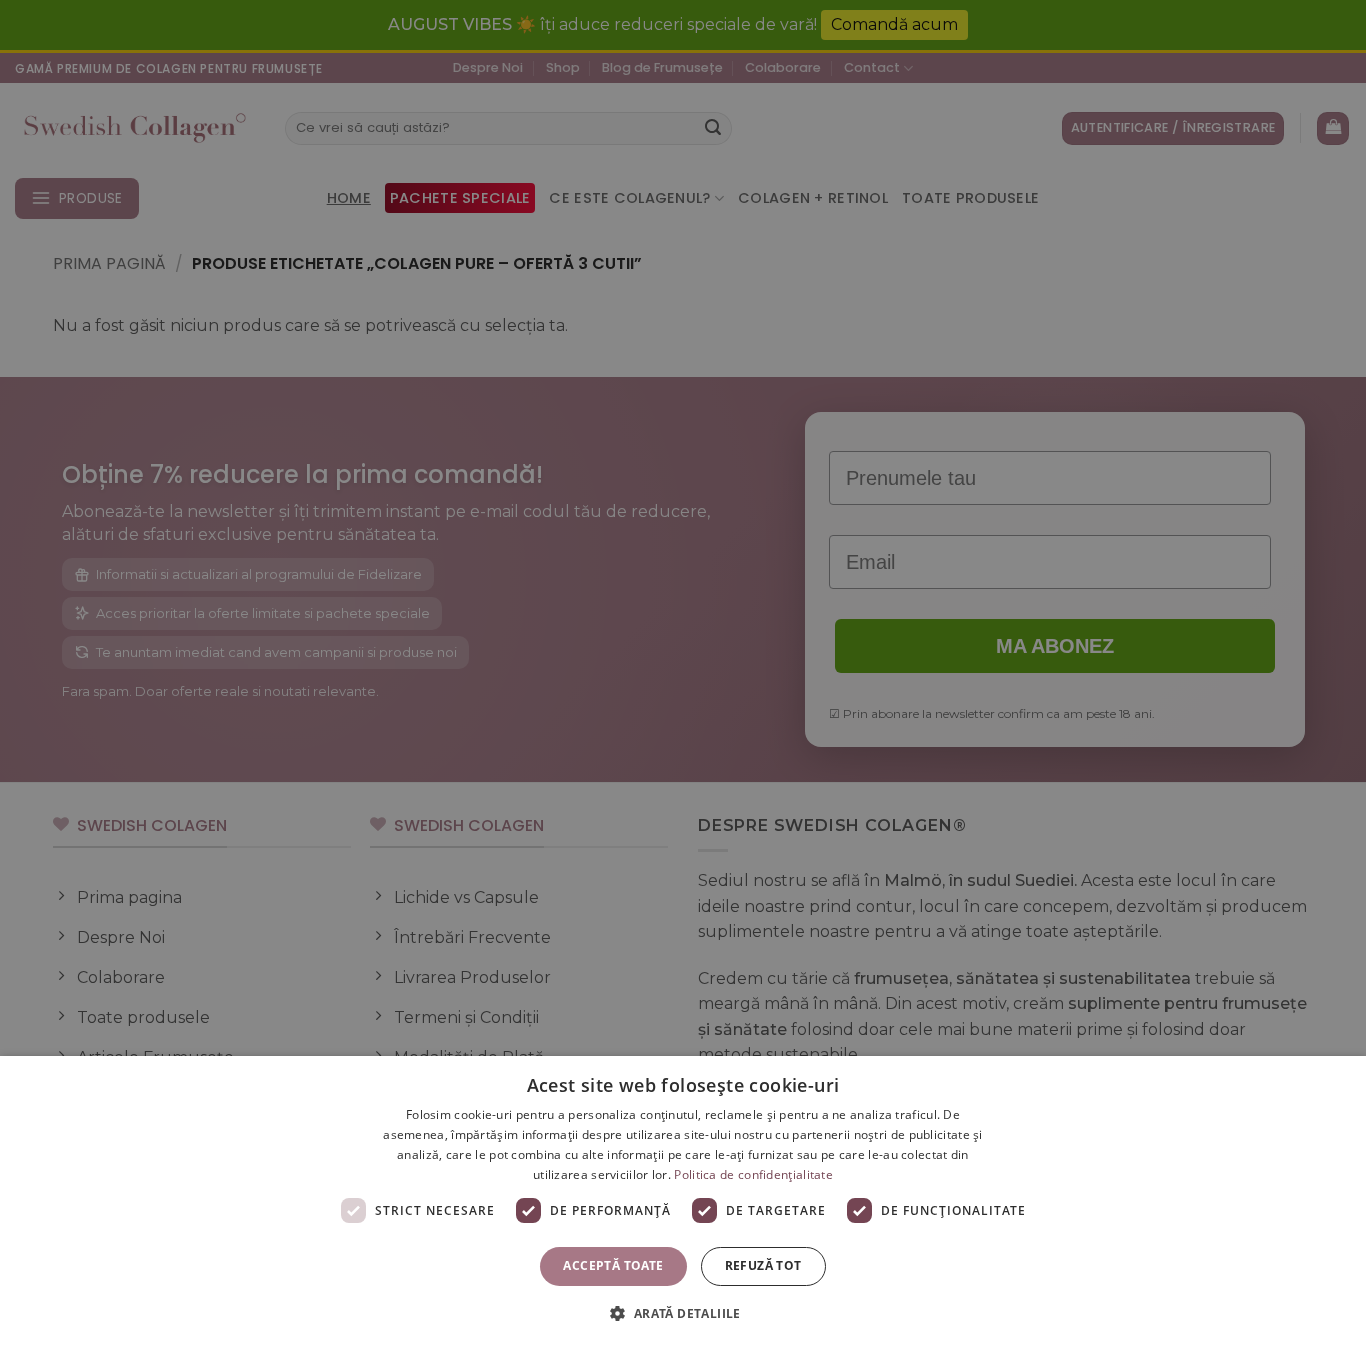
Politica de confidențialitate (753, 1174)
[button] (682, 1313)
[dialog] (683, 1202)
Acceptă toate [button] (613, 1265)
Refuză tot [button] (763, 1265)
